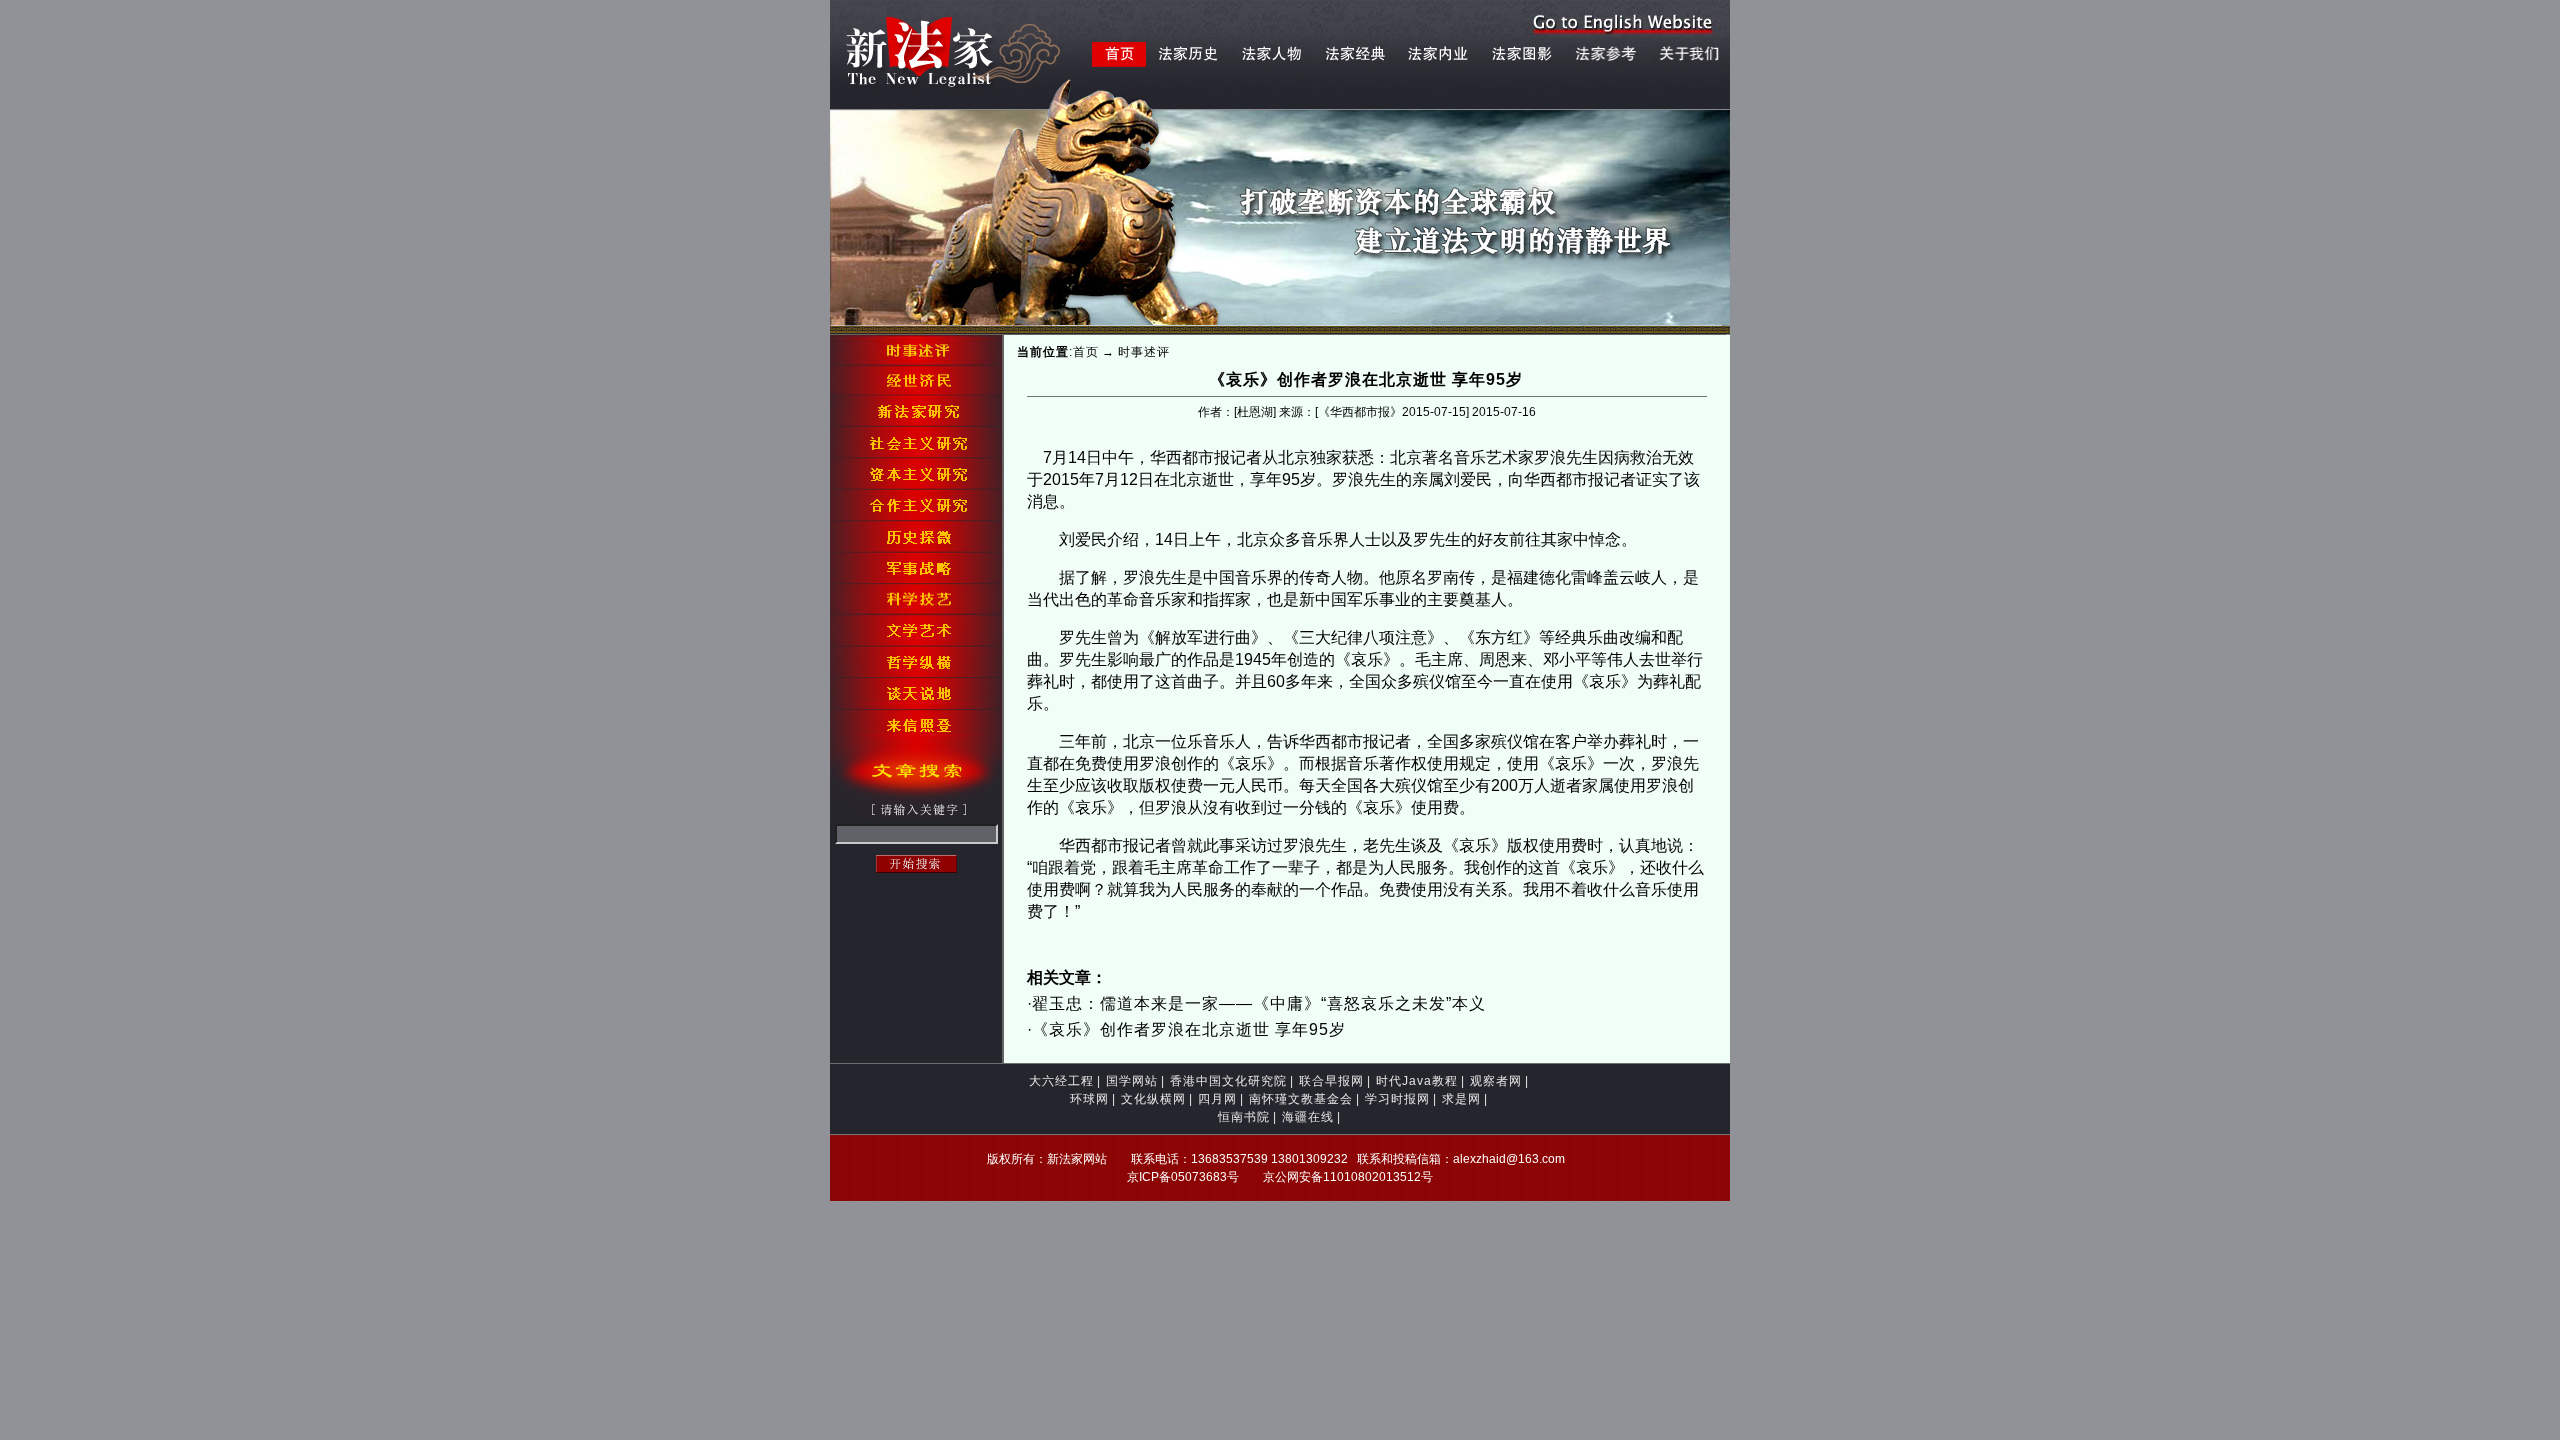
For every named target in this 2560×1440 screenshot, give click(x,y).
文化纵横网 (1153, 1099)
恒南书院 (1244, 1117)
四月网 (1217, 1099)
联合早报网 (1331, 1081)
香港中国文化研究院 (1228, 1081)
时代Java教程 (1417, 1081)
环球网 (1089, 1099)
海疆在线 (1308, 1117)
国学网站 (1132, 1081)
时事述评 (1144, 352)
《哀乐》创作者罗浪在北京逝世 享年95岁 (1189, 1029)
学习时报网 (1397, 1099)
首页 (1086, 352)
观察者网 (1496, 1081)
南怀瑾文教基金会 (1301, 1099)
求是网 (1461, 1099)
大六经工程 (1061, 1081)
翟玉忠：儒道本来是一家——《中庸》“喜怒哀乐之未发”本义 (1259, 1003)
